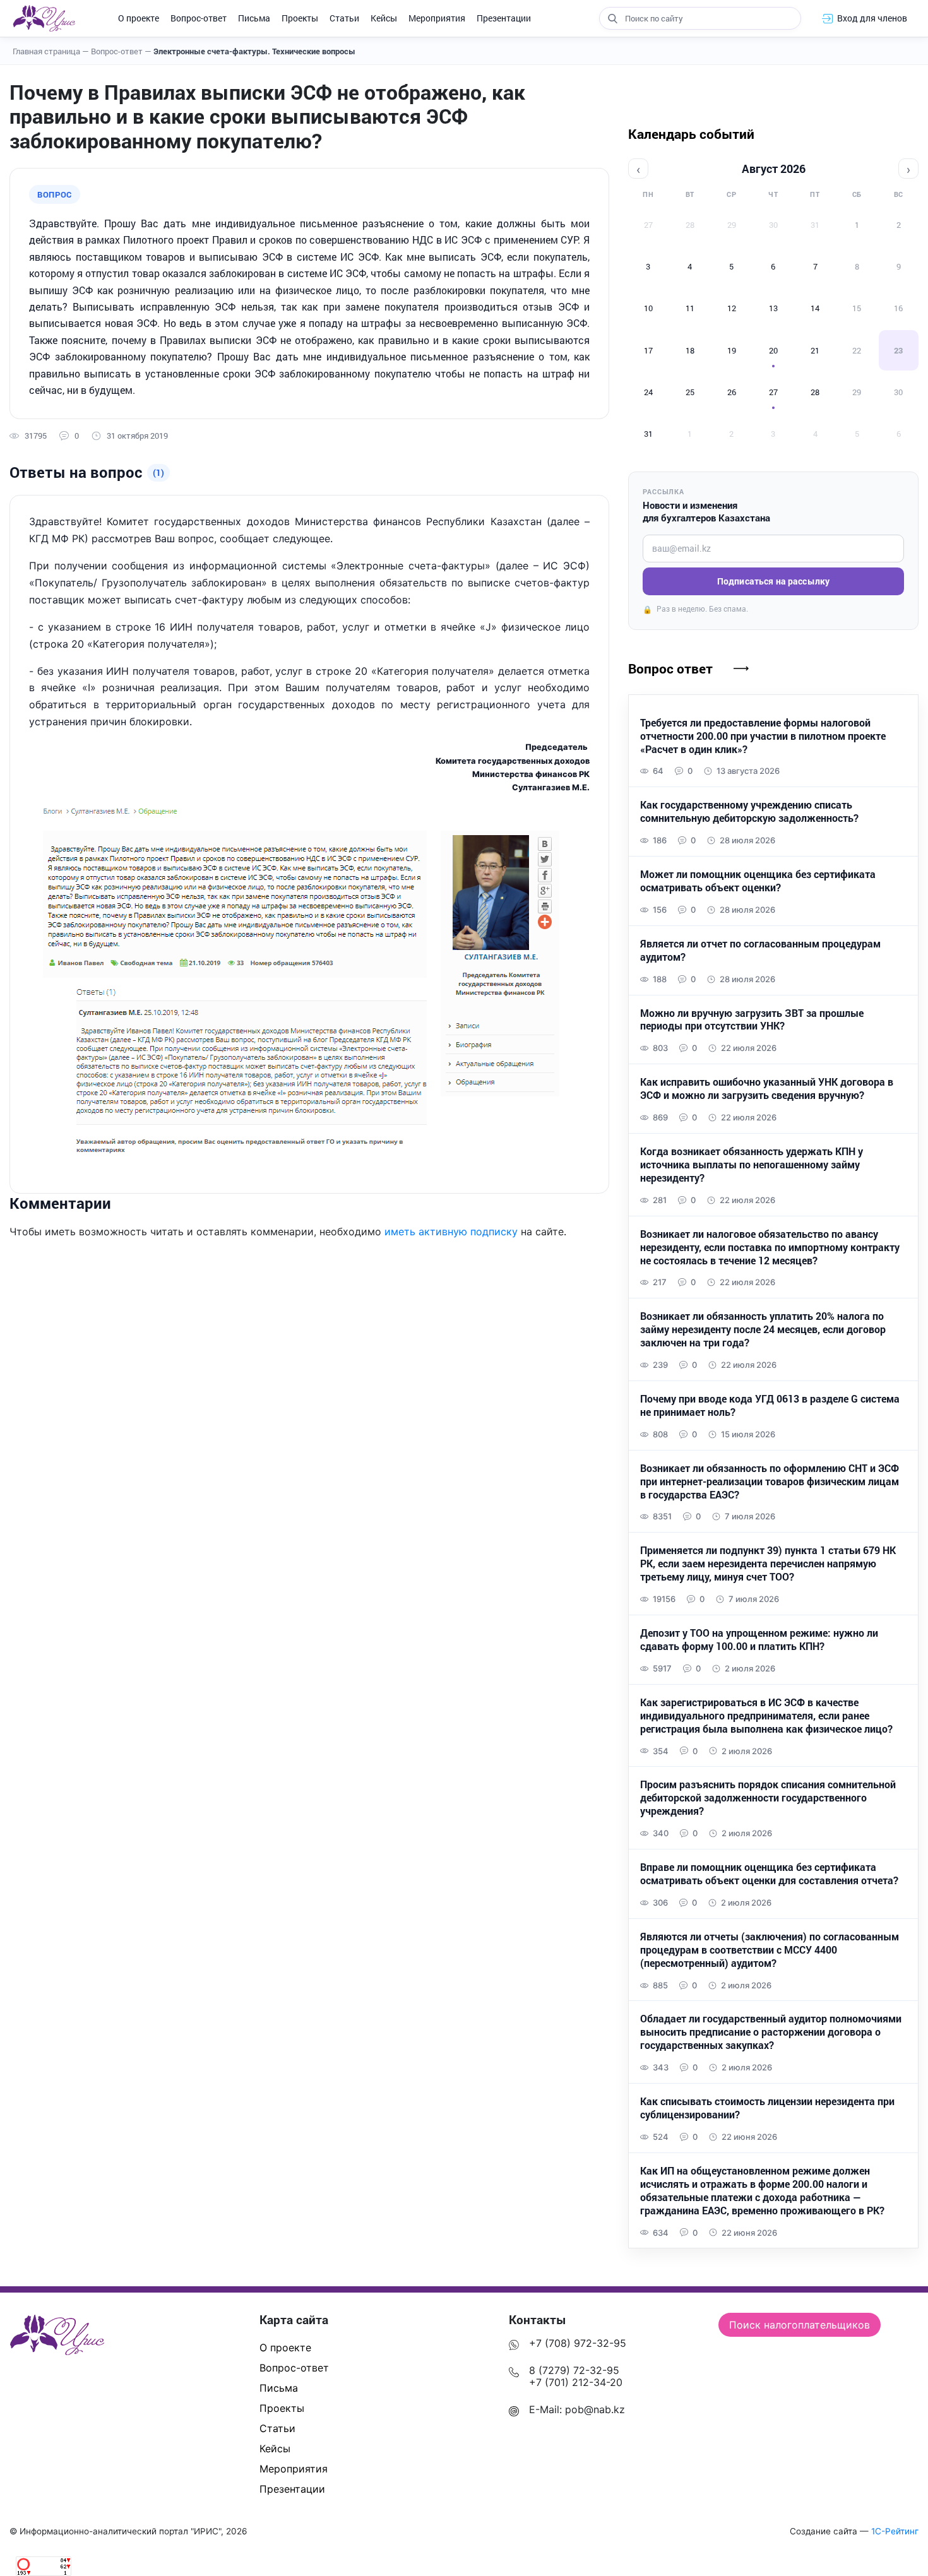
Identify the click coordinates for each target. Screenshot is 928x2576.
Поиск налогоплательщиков (800, 2325)
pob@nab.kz (595, 2409)
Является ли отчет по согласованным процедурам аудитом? (760, 950)
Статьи (344, 18)
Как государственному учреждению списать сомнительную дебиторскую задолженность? (749, 811)
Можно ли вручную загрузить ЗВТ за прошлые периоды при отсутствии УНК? (752, 1020)
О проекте (139, 18)
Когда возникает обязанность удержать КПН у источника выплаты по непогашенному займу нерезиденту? (752, 1165)
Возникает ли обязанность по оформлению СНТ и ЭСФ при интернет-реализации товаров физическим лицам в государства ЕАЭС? (770, 1481)
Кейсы (384, 18)
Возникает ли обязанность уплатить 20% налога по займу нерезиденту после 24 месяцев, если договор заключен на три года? (763, 1329)
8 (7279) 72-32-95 (574, 2370)
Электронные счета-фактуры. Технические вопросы (254, 51)
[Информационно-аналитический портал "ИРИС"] (44, 18)
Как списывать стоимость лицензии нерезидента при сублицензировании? (767, 2108)
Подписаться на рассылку (773, 581)
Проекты (300, 18)
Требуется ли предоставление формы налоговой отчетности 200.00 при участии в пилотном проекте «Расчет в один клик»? (763, 736)
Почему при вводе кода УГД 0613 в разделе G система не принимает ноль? (770, 1405)
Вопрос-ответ (199, 18)
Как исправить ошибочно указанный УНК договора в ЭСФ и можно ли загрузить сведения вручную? (767, 1089)
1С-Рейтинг (895, 2531)
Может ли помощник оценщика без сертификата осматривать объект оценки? (758, 881)
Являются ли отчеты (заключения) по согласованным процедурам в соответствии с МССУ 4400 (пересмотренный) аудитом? (770, 1950)
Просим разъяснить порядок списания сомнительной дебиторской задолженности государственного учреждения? (768, 1798)
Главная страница (51, 51)
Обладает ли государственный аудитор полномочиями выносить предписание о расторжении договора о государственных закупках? (771, 2032)
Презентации (504, 18)
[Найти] (612, 18)
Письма (254, 18)
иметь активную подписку (451, 1232)
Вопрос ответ (670, 668)
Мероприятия (437, 18)
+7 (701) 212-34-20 (576, 2382)
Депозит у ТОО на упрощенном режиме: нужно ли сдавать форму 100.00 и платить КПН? (759, 1640)
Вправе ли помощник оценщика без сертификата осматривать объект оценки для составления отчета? (769, 1874)
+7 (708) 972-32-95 (578, 2343)
